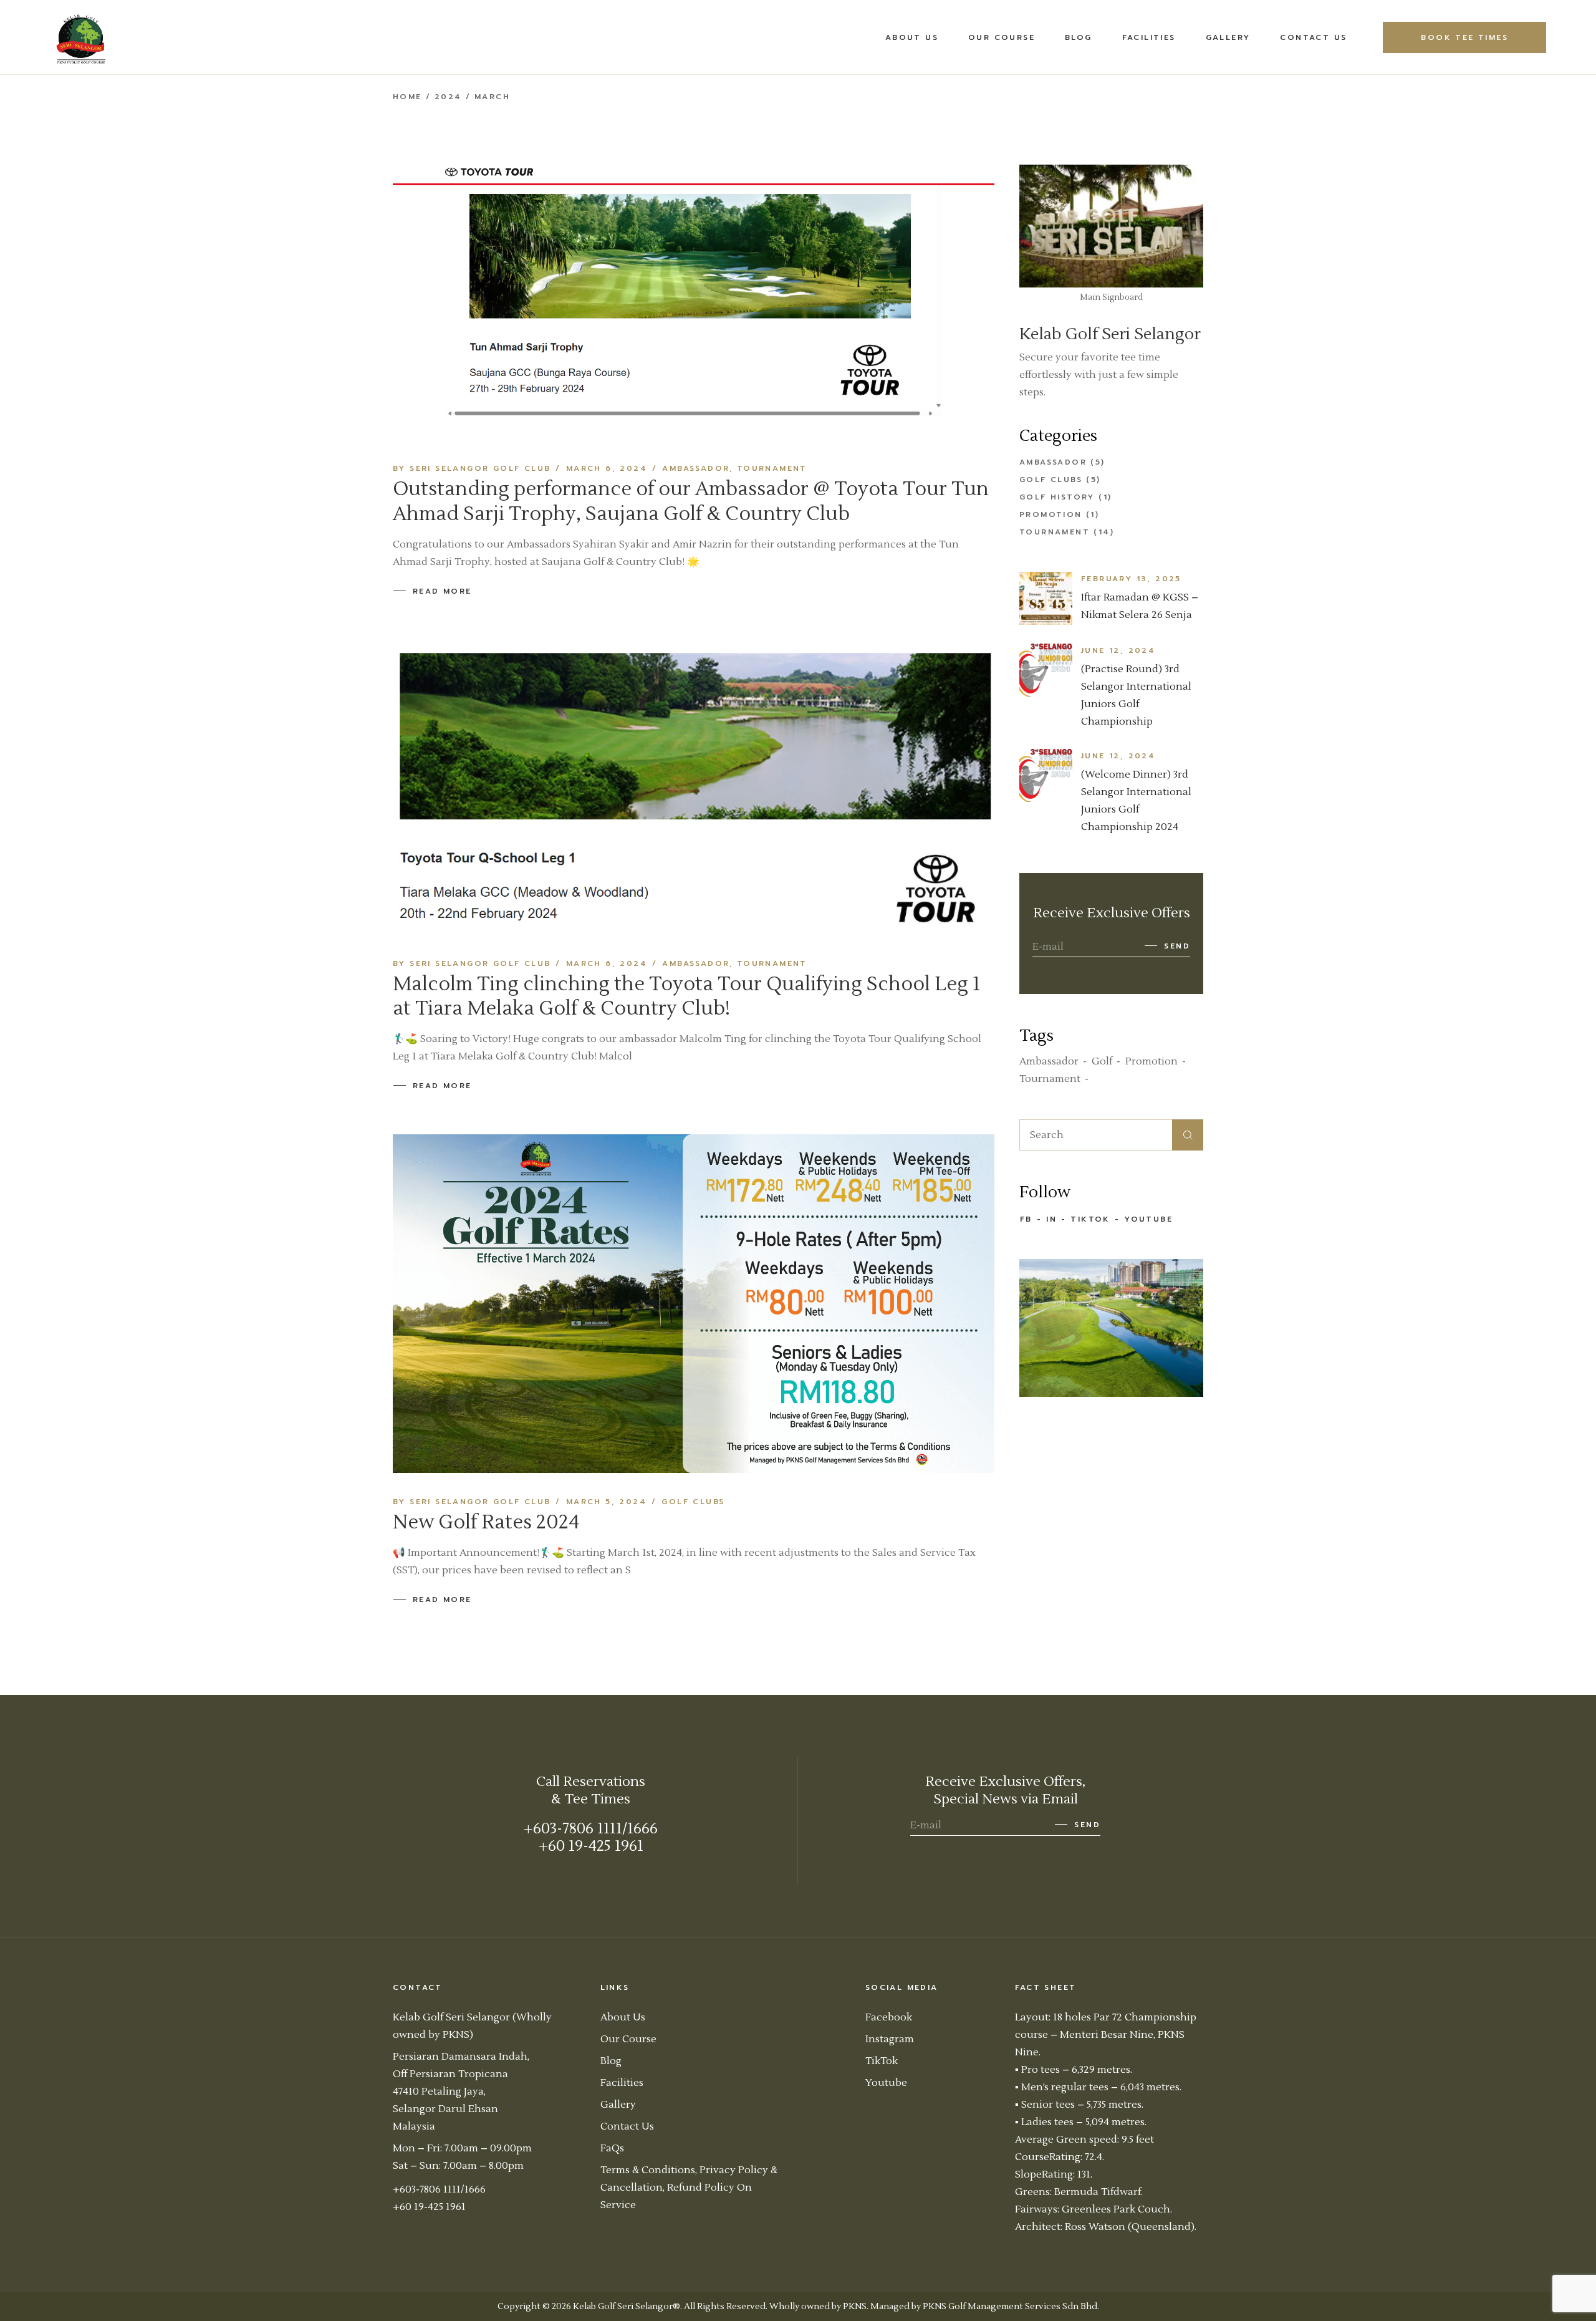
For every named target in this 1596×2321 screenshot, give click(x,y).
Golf (1102, 1061)
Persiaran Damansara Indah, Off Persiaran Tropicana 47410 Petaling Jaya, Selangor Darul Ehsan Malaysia (461, 2092)
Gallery (618, 2105)
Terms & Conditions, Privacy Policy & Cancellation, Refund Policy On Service (689, 2188)
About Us (623, 2017)
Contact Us (627, 2126)
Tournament (772, 468)
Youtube (1148, 1219)
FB (1026, 1219)
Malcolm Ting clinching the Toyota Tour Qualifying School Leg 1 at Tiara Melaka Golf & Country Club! (687, 996)
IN (1051, 1219)
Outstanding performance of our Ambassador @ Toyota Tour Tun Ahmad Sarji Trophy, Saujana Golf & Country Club (691, 501)
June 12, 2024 (1118, 650)
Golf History (1057, 497)
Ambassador (696, 468)
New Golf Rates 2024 (486, 1522)
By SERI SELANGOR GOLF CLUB (472, 468)
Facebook (889, 2017)
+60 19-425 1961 (591, 1846)
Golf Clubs (693, 1502)
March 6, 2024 (607, 468)
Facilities (622, 2083)
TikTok (1090, 1219)
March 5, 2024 (606, 1502)
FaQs (612, 2148)
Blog (611, 2061)
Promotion (1051, 514)
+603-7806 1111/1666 (591, 1829)
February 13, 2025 (1131, 579)
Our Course (628, 2039)
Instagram (890, 2039)
